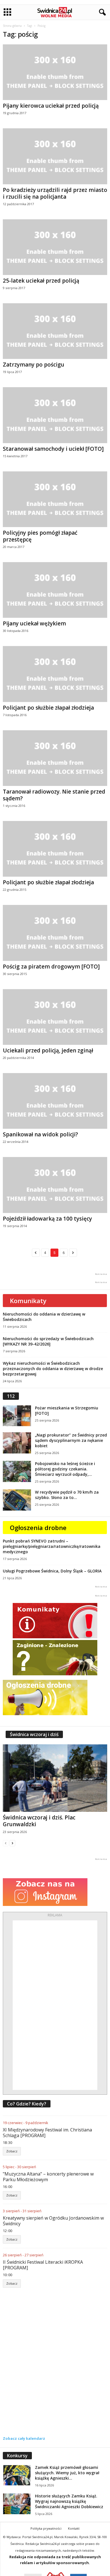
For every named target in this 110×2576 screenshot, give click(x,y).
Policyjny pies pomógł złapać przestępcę (40, 536)
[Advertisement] (55, 2005)
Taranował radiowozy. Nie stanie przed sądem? (54, 795)
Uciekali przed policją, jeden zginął (48, 1050)
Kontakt (74, 2528)
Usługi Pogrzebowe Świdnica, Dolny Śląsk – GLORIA (52, 1571)
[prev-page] (6, 1843)
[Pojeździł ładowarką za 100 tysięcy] (55, 1185)
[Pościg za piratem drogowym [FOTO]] (55, 933)
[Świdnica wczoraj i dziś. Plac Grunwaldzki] (55, 1778)
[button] (101, 12)
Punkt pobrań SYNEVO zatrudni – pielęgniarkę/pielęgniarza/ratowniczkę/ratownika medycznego (52, 1546)
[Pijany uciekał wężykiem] (55, 590)
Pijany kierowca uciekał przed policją (51, 106)
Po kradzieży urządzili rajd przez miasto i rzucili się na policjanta (55, 193)
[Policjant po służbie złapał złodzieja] (55, 674)
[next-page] (12, 1843)
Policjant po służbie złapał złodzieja (48, 708)
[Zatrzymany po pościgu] (55, 331)
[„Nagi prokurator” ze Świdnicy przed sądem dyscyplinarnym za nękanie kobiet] (17, 1443)
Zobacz (12, 2151)
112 (11, 1396)
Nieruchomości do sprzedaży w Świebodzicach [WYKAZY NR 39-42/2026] (48, 1341)
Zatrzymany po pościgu (34, 365)
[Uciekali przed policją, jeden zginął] (55, 1017)
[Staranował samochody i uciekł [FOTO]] (55, 415)
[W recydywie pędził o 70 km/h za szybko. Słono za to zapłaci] (17, 1500)
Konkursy (17, 2456)
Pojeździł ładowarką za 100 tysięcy (47, 1219)
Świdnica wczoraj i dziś (34, 1734)
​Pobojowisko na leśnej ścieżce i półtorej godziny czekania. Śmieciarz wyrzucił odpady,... (65, 1469)
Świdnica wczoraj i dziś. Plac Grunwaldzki (39, 1821)
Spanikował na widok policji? (40, 1134)
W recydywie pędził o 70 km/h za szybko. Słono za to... (67, 1495)
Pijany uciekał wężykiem (34, 623)
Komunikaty (28, 1301)
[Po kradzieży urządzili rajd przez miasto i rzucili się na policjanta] (55, 156)
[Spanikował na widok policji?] (55, 1101)
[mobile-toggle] (7, 12)
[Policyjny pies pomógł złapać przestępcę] (55, 499)
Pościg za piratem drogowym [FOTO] (51, 967)
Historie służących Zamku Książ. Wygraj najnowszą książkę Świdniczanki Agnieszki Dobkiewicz (69, 2501)
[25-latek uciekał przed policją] (55, 247)
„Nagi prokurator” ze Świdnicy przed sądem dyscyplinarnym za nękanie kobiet (71, 1440)
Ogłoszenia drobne (38, 1528)
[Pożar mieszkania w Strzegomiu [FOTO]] (17, 1416)
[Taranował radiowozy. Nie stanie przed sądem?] (55, 758)
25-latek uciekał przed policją (41, 281)
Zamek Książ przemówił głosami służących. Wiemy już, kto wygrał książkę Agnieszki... (67, 2473)
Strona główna (12, 26)
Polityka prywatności (46, 2528)
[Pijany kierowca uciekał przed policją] (55, 72)
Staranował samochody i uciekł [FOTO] (53, 449)
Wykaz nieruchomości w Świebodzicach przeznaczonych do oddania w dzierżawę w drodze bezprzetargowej (53, 1369)
